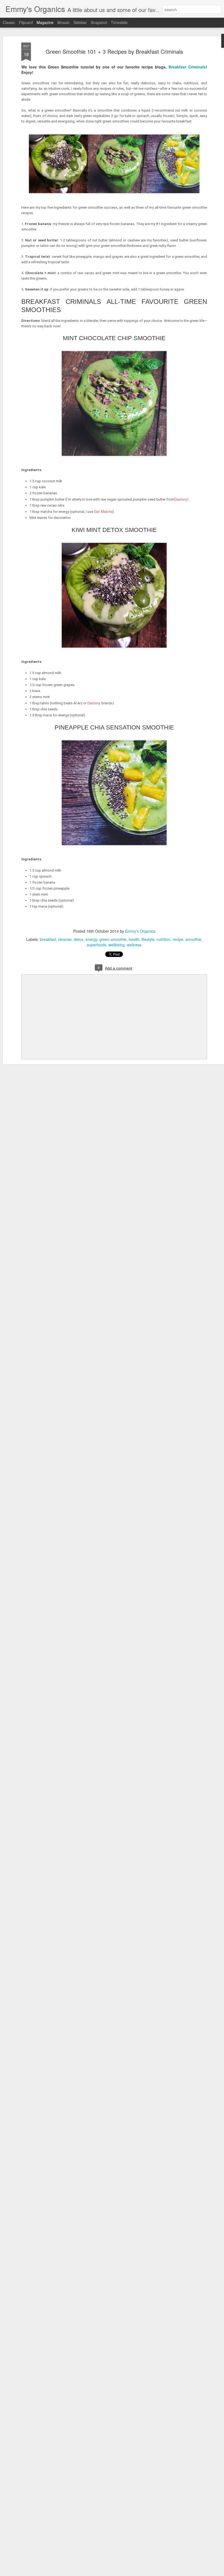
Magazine (45, 22)
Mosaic (64, 22)
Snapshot (99, 22)
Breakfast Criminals (187, 67)
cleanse (65, 939)
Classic (9, 22)
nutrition (163, 939)
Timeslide (119, 22)
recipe (178, 939)
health (134, 939)
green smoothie (113, 939)
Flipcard (26, 22)
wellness (134, 945)
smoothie (193, 939)
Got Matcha (103, 511)
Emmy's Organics (140, 931)
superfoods (97, 945)
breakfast (48, 939)
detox (79, 939)
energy (91, 939)
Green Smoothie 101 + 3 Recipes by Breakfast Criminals (114, 51)
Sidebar (80, 22)
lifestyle (148, 939)
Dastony (181, 499)
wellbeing (117, 945)
